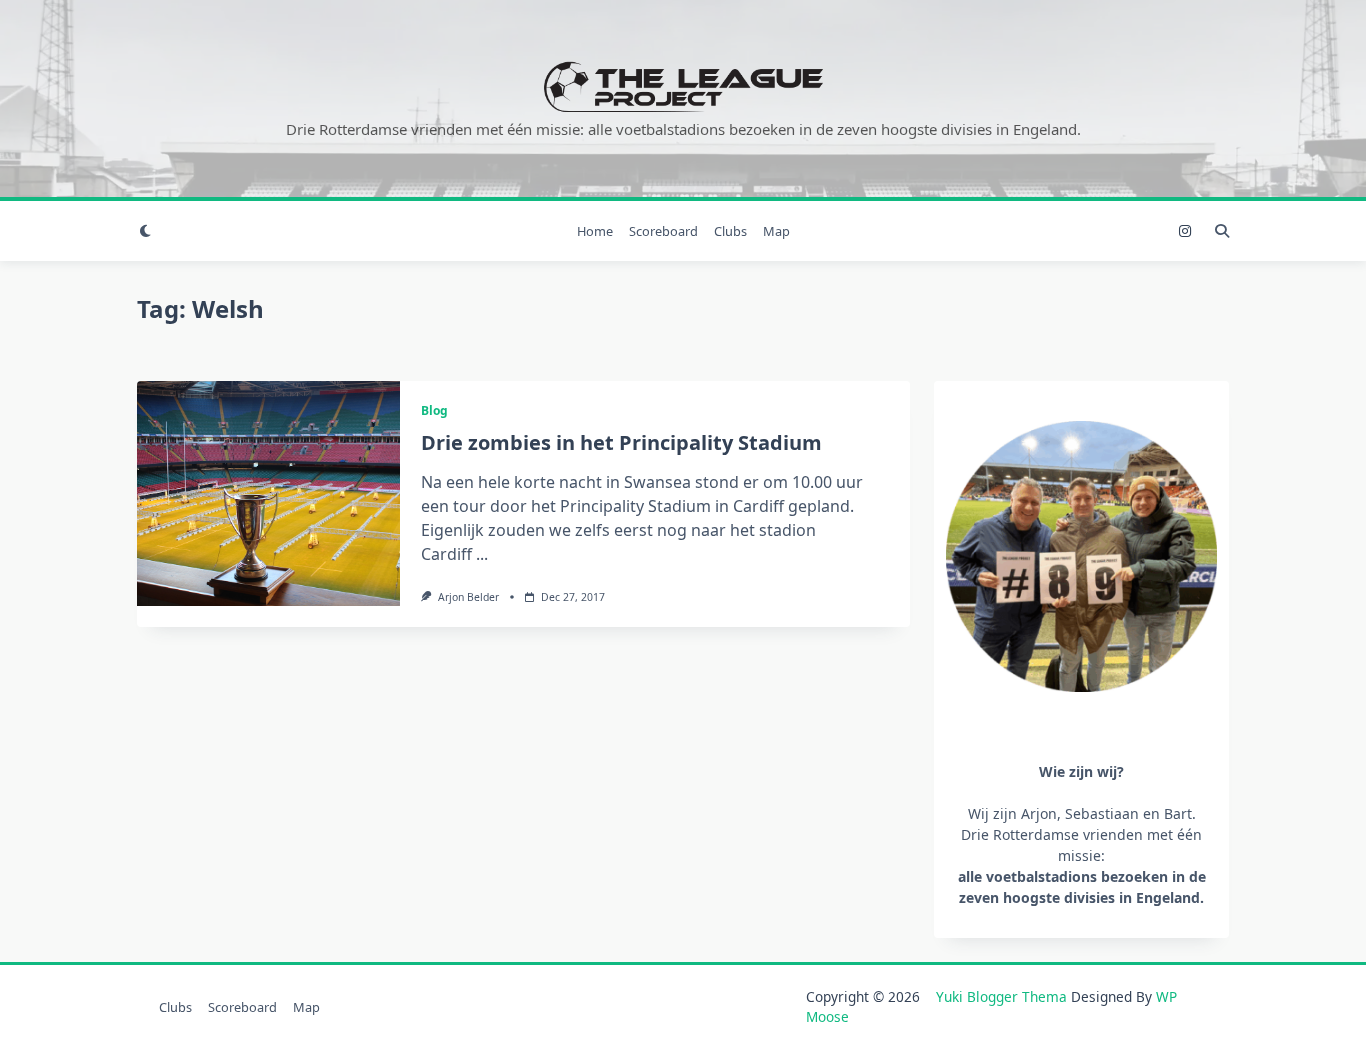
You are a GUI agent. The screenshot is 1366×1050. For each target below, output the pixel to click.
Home (595, 231)
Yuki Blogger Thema (1001, 996)
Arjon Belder (468, 597)
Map (776, 231)
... (482, 554)
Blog (434, 410)
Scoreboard (663, 231)
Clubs (730, 231)
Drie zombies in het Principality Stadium (621, 442)
